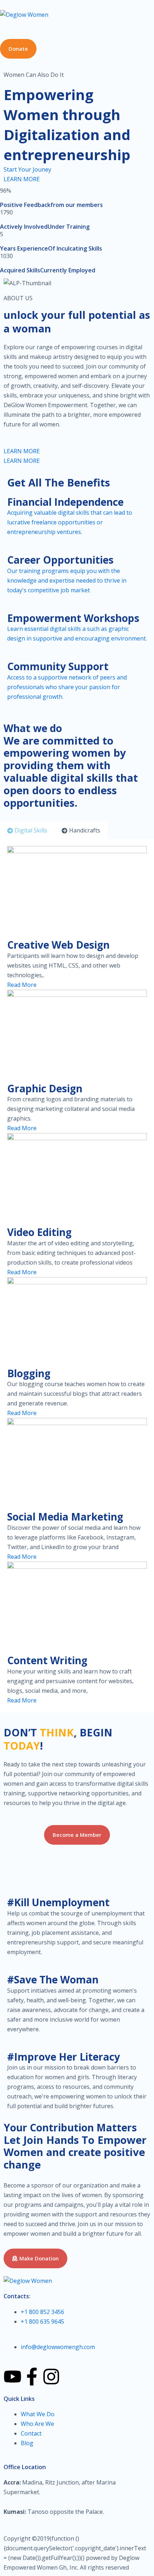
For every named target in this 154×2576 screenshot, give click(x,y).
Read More (22, 985)
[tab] (27, 830)
